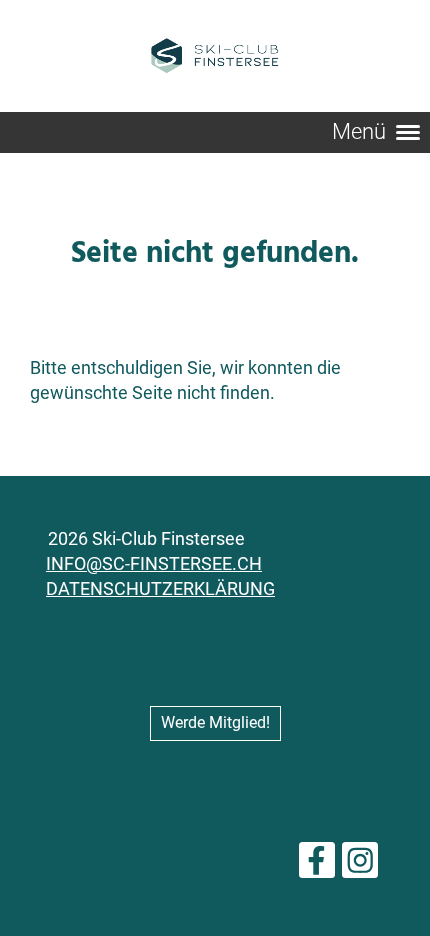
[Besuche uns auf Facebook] (317, 866)
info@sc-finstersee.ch (154, 563)
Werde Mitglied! (215, 722)
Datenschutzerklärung (160, 588)
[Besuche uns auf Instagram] (360, 866)
